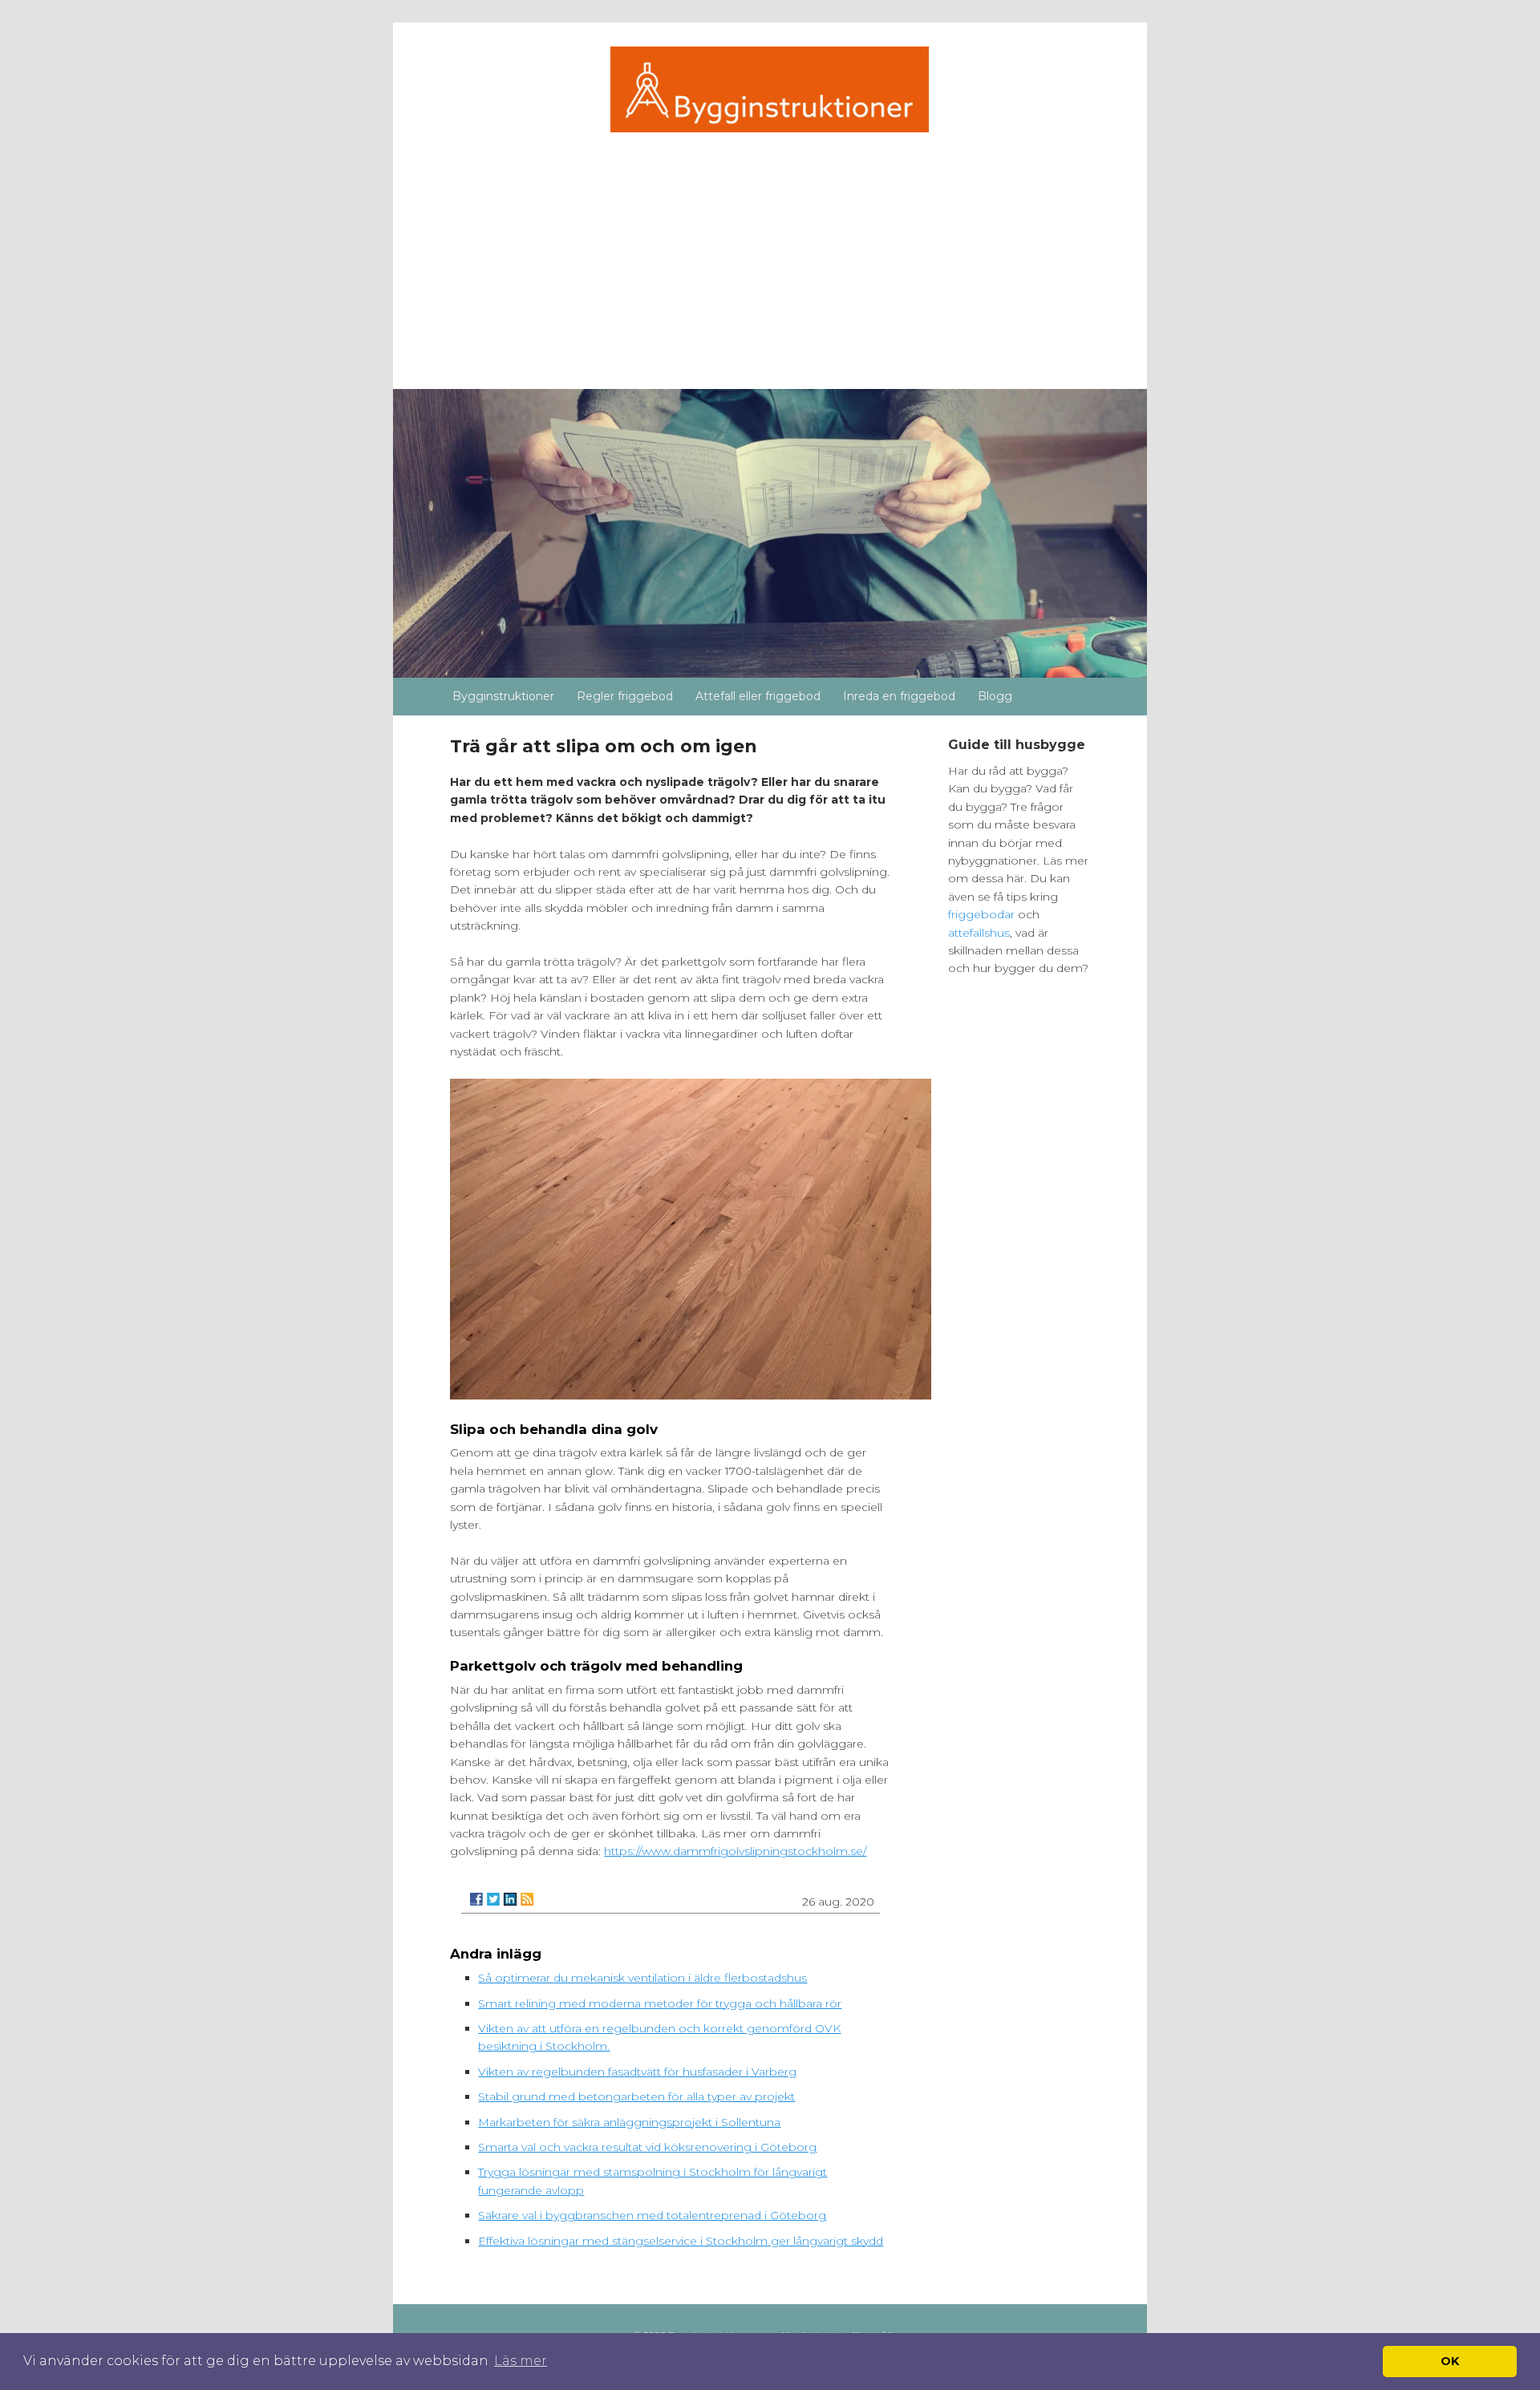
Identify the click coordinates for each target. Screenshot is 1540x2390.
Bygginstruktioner (503, 696)
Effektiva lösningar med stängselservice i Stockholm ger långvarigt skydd (681, 2241)
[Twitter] (493, 1899)
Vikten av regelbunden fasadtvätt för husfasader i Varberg (637, 2072)
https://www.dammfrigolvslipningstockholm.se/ (735, 1851)
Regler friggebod (625, 696)
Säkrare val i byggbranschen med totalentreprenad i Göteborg (652, 2215)
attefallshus (979, 933)
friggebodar (983, 914)
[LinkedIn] (510, 1899)
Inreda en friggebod (899, 696)
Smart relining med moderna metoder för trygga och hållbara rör (660, 2003)
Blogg (995, 696)
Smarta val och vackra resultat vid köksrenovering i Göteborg (647, 2147)
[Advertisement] (770, 253)
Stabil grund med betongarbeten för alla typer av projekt (636, 2096)
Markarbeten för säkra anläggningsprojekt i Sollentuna (629, 2122)
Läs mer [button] (521, 2361)
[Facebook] (476, 1899)
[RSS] (527, 1899)
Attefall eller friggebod (758, 696)
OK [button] (1450, 2361)
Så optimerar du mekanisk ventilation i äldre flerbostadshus (642, 1978)
